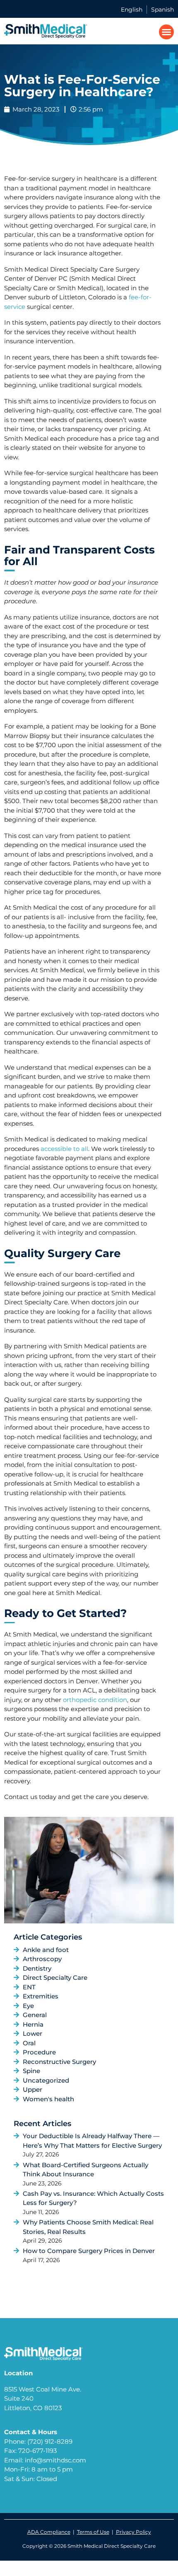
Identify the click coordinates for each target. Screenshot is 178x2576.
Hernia (33, 2024)
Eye (28, 2006)
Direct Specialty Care (55, 1978)
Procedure (39, 2052)
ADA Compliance (49, 2532)
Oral (29, 2043)
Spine (31, 2071)
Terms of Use (93, 2532)
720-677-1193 (37, 2451)
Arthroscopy (42, 1959)
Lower (32, 2033)
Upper (32, 2089)
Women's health (48, 2099)
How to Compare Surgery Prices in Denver (89, 2251)
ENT (29, 1987)
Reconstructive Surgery (59, 2062)
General (35, 2015)
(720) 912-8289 (50, 2441)
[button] (166, 32)
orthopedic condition (95, 1700)
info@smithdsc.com (55, 2460)
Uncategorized (46, 2080)
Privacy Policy (133, 2532)
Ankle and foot (46, 1950)
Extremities (41, 1996)
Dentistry (37, 1968)
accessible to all (64, 1149)
